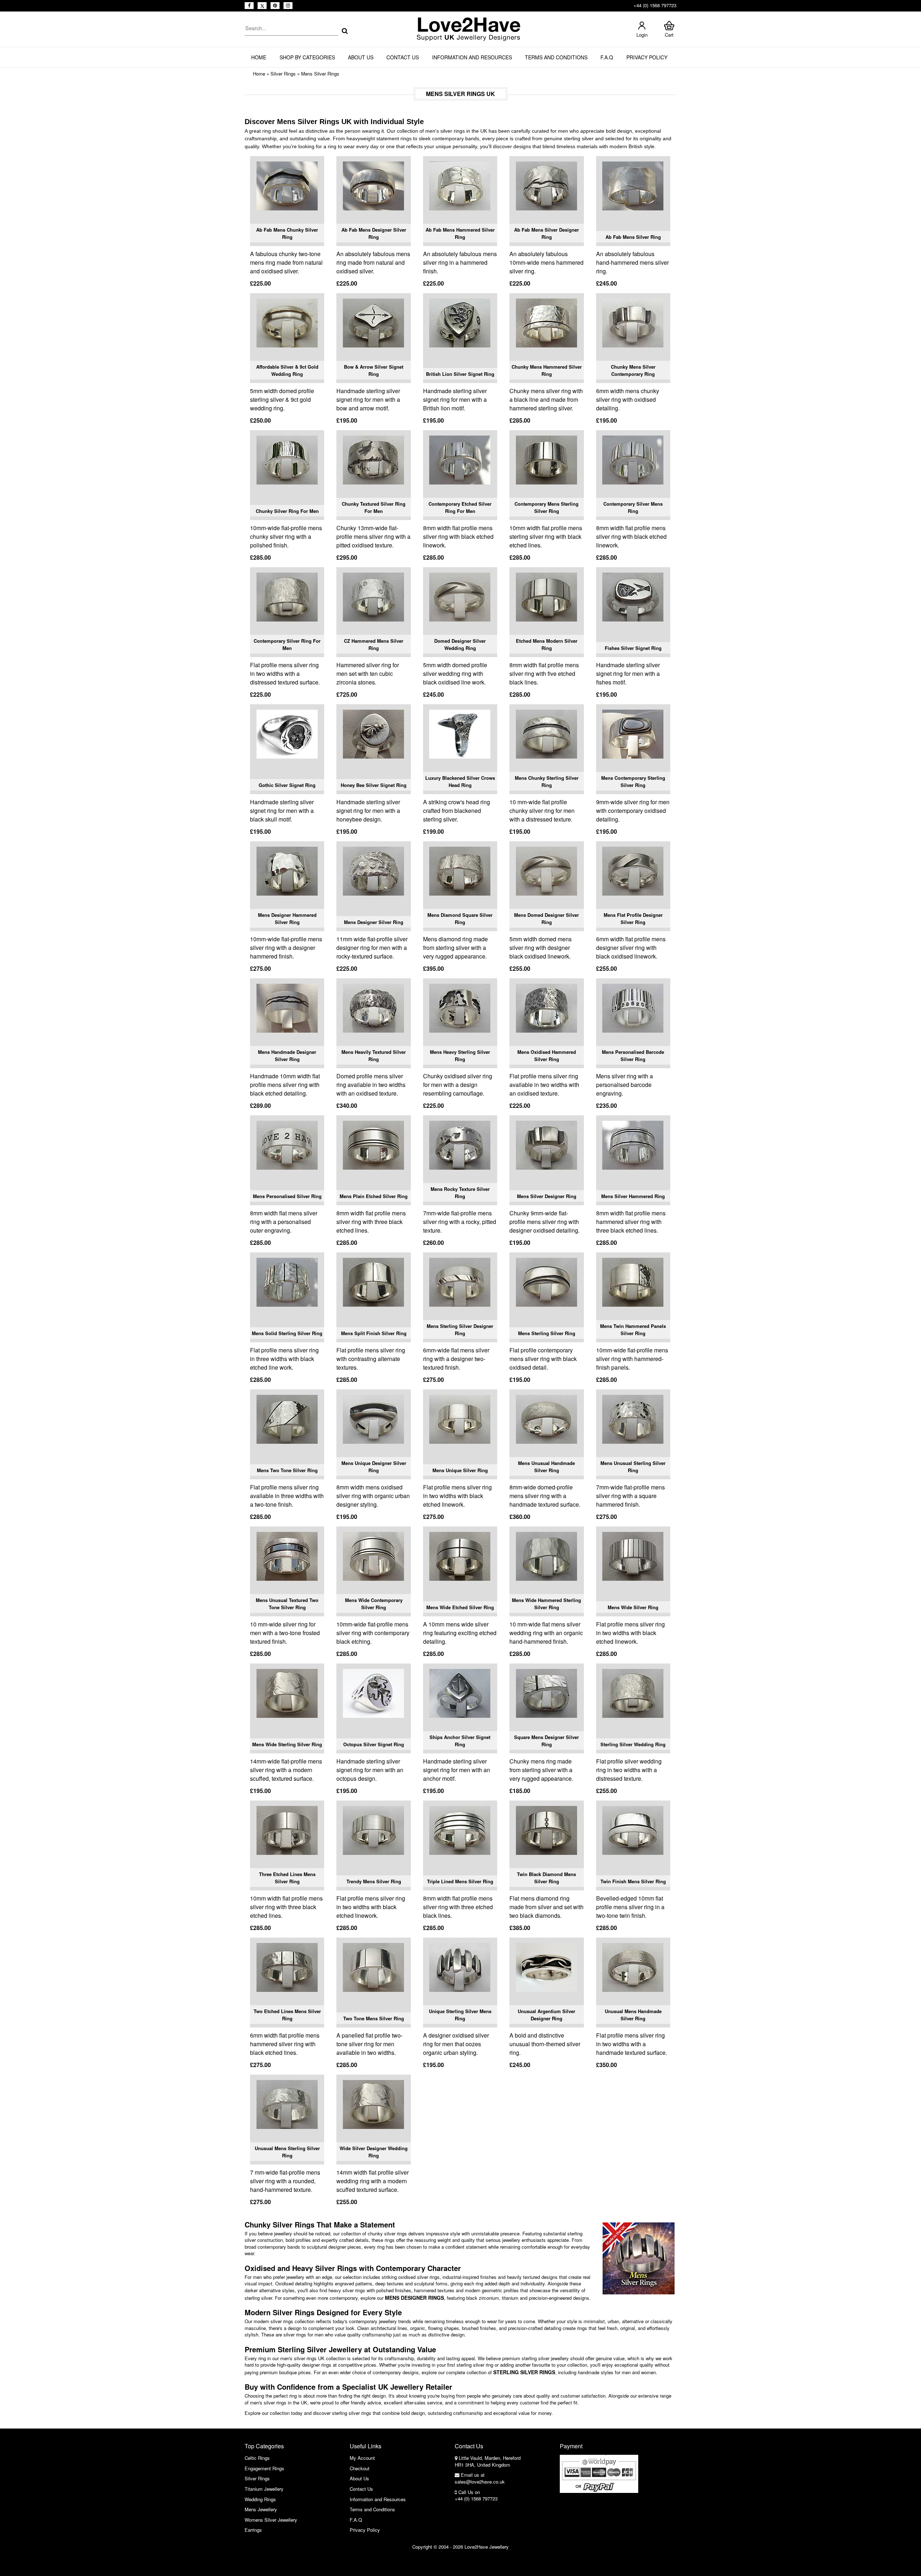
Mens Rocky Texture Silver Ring (460, 1193)
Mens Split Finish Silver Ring (374, 1333)
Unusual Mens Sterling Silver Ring (287, 2152)
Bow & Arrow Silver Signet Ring (374, 370)
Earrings (253, 2530)
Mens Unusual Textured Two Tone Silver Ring (287, 1604)
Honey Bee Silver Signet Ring (374, 785)
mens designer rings (414, 2298)
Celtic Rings (257, 2458)
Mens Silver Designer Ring (547, 1196)
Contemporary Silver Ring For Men (287, 644)
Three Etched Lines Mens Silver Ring (287, 1878)
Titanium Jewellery (264, 2489)
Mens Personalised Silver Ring (287, 1196)
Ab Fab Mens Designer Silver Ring (374, 233)
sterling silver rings (524, 2372)
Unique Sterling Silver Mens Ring (460, 2015)
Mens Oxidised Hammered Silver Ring (547, 1055)
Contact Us (403, 57)
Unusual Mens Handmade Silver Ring (633, 2015)
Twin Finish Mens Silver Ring (633, 1881)
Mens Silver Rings (320, 74)
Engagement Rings (264, 2468)
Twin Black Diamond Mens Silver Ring (546, 1878)
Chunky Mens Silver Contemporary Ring (633, 370)
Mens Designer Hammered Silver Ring (287, 918)
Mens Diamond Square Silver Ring (460, 918)
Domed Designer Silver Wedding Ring (460, 644)
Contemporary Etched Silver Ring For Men (460, 507)
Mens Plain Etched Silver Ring (374, 1196)
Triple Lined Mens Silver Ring (460, 1881)
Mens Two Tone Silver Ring (287, 1470)
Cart (669, 35)
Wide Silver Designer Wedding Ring (374, 2152)
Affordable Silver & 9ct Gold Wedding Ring (287, 370)
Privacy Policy (647, 57)
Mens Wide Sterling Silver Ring (287, 1744)
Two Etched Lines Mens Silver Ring (287, 2015)
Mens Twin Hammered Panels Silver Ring (633, 1330)
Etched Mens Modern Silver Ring (547, 644)
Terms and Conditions (556, 57)
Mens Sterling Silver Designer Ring (460, 1330)
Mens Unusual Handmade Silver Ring (546, 1467)
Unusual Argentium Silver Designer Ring (546, 2015)
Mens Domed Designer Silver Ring (546, 918)
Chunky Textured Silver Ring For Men (374, 507)
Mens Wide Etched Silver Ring (460, 1607)
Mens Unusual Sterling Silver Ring (633, 1467)
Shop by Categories (307, 57)
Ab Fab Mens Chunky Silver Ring (287, 233)
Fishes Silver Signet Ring (633, 648)
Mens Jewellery (261, 2509)
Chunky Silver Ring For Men (287, 511)
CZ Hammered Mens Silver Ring (374, 644)
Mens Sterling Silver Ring (547, 1333)
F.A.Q (607, 57)
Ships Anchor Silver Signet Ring (460, 1741)
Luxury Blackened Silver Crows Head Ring (460, 781)
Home (259, 57)
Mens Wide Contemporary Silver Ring (374, 1604)
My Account (362, 2458)
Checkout (360, 2468)
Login (642, 35)
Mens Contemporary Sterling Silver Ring (633, 781)
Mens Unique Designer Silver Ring (374, 1467)
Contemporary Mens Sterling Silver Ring (546, 507)
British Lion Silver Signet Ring (460, 374)
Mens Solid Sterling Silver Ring (287, 1333)
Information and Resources (472, 57)
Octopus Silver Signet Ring (374, 1744)
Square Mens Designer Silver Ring (546, 1741)
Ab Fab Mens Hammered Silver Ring (460, 233)
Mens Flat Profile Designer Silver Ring (633, 918)
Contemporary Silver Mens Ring (633, 507)
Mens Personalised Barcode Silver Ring (633, 1055)
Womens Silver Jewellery (271, 2520)
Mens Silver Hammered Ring (633, 1196)
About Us (361, 57)
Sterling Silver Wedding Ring (633, 1744)
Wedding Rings (260, 2499)
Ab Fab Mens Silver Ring (633, 237)
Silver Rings (283, 74)
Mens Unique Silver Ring (460, 1470)
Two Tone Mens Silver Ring (374, 2018)
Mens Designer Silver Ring (374, 922)
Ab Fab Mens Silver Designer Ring (546, 233)
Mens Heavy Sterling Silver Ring (460, 1055)
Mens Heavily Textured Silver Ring (374, 1055)
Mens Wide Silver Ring (633, 1607)
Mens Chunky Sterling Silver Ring (547, 781)
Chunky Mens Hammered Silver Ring (547, 370)
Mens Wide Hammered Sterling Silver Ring (546, 1604)
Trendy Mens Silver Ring (374, 1881)
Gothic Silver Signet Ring (287, 785)
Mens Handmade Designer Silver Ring (287, 1055)
